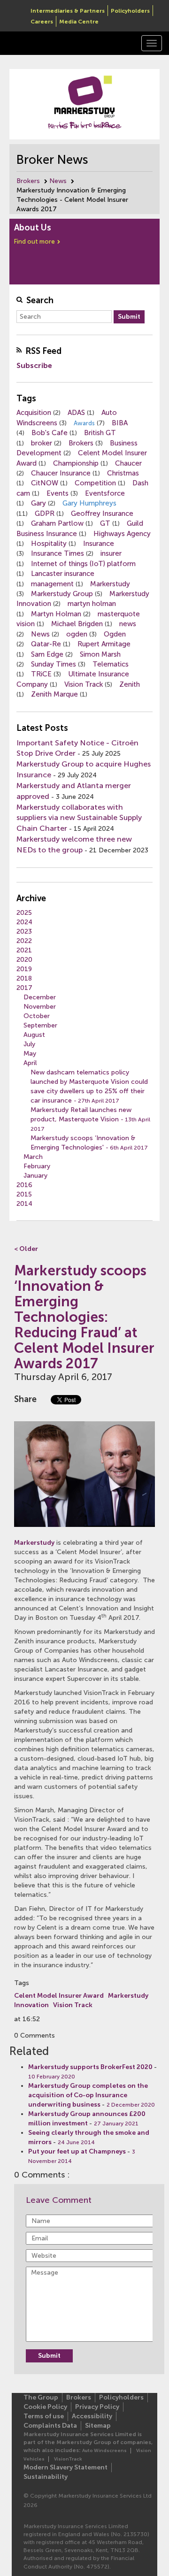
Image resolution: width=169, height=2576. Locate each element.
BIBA (120, 423)
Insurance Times (58, 553)
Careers (42, 22)
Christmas (123, 473)
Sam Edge (47, 654)
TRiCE (41, 674)
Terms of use (44, 2416)
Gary (38, 503)
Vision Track (84, 684)
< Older (26, 1249)
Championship (76, 463)
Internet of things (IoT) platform (83, 564)
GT (105, 523)
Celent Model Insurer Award (59, 1996)
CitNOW (45, 483)
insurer (111, 553)
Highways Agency (122, 534)
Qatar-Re (46, 644)
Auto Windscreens (104, 2451)
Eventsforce (105, 493)
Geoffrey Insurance (102, 514)
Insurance (99, 544)
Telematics (111, 664)
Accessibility (92, 2416)
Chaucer (128, 463)
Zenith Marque (54, 694)
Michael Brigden (77, 624)
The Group (41, 2397)
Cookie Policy (45, 2407)
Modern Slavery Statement (65, 2467)
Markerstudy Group (62, 594)
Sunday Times (54, 664)
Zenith (130, 684)
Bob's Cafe (50, 433)
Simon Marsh (100, 654)
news (128, 624)
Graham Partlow (57, 523)
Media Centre (79, 22)
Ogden (115, 634)
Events (58, 493)
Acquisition (34, 413)
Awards (84, 423)
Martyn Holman (56, 614)
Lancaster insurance (63, 574)
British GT (100, 433)
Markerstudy (110, 584)
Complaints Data (50, 2426)
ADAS (76, 413)
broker (42, 443)
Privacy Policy (97, 2407)
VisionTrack (68, 2459)
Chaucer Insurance (61, 473)
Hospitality (49, 544)
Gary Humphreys (89, 503)
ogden (77, 634)
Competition (95, 483)
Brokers (28, 181)
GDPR (45, 514)
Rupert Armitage (104, 644)
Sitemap (98, 2426)
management (52, 584)
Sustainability (46, 2477)
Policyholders (130, 11)
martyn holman (92, 604)
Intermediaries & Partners (68, 11)
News (58, 181)
